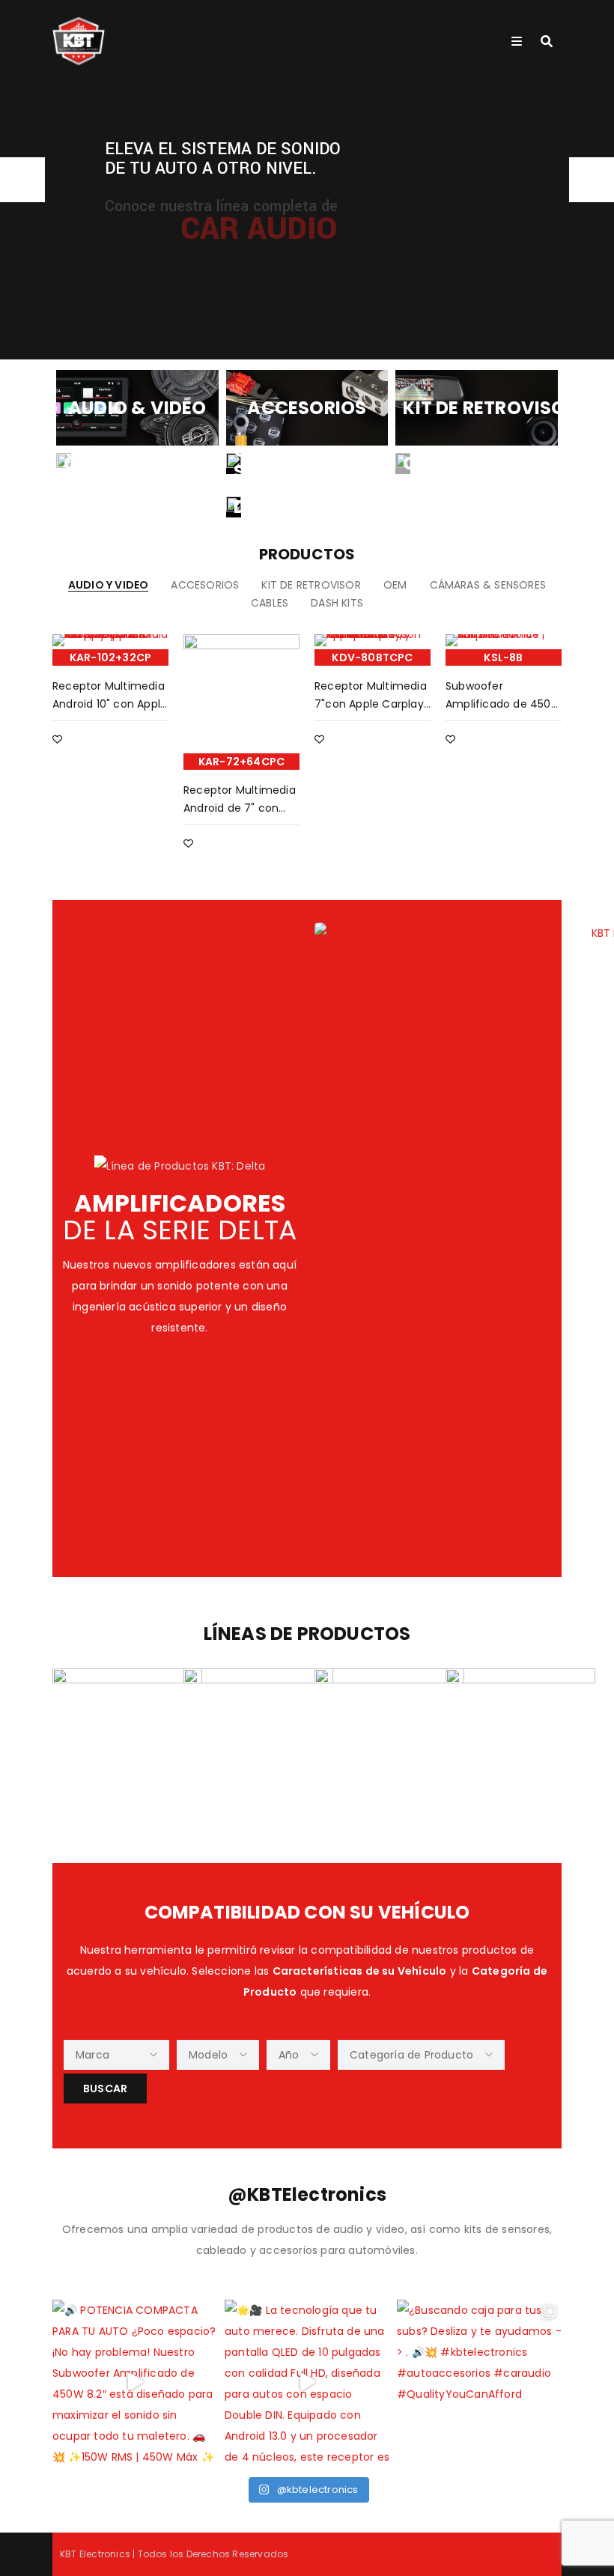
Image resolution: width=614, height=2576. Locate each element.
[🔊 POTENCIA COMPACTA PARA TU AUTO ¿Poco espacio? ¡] (135, 2382)
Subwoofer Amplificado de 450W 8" (504, 704)
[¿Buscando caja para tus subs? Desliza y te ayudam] (479, 2382)
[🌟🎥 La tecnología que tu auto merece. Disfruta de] (307, 2382)
